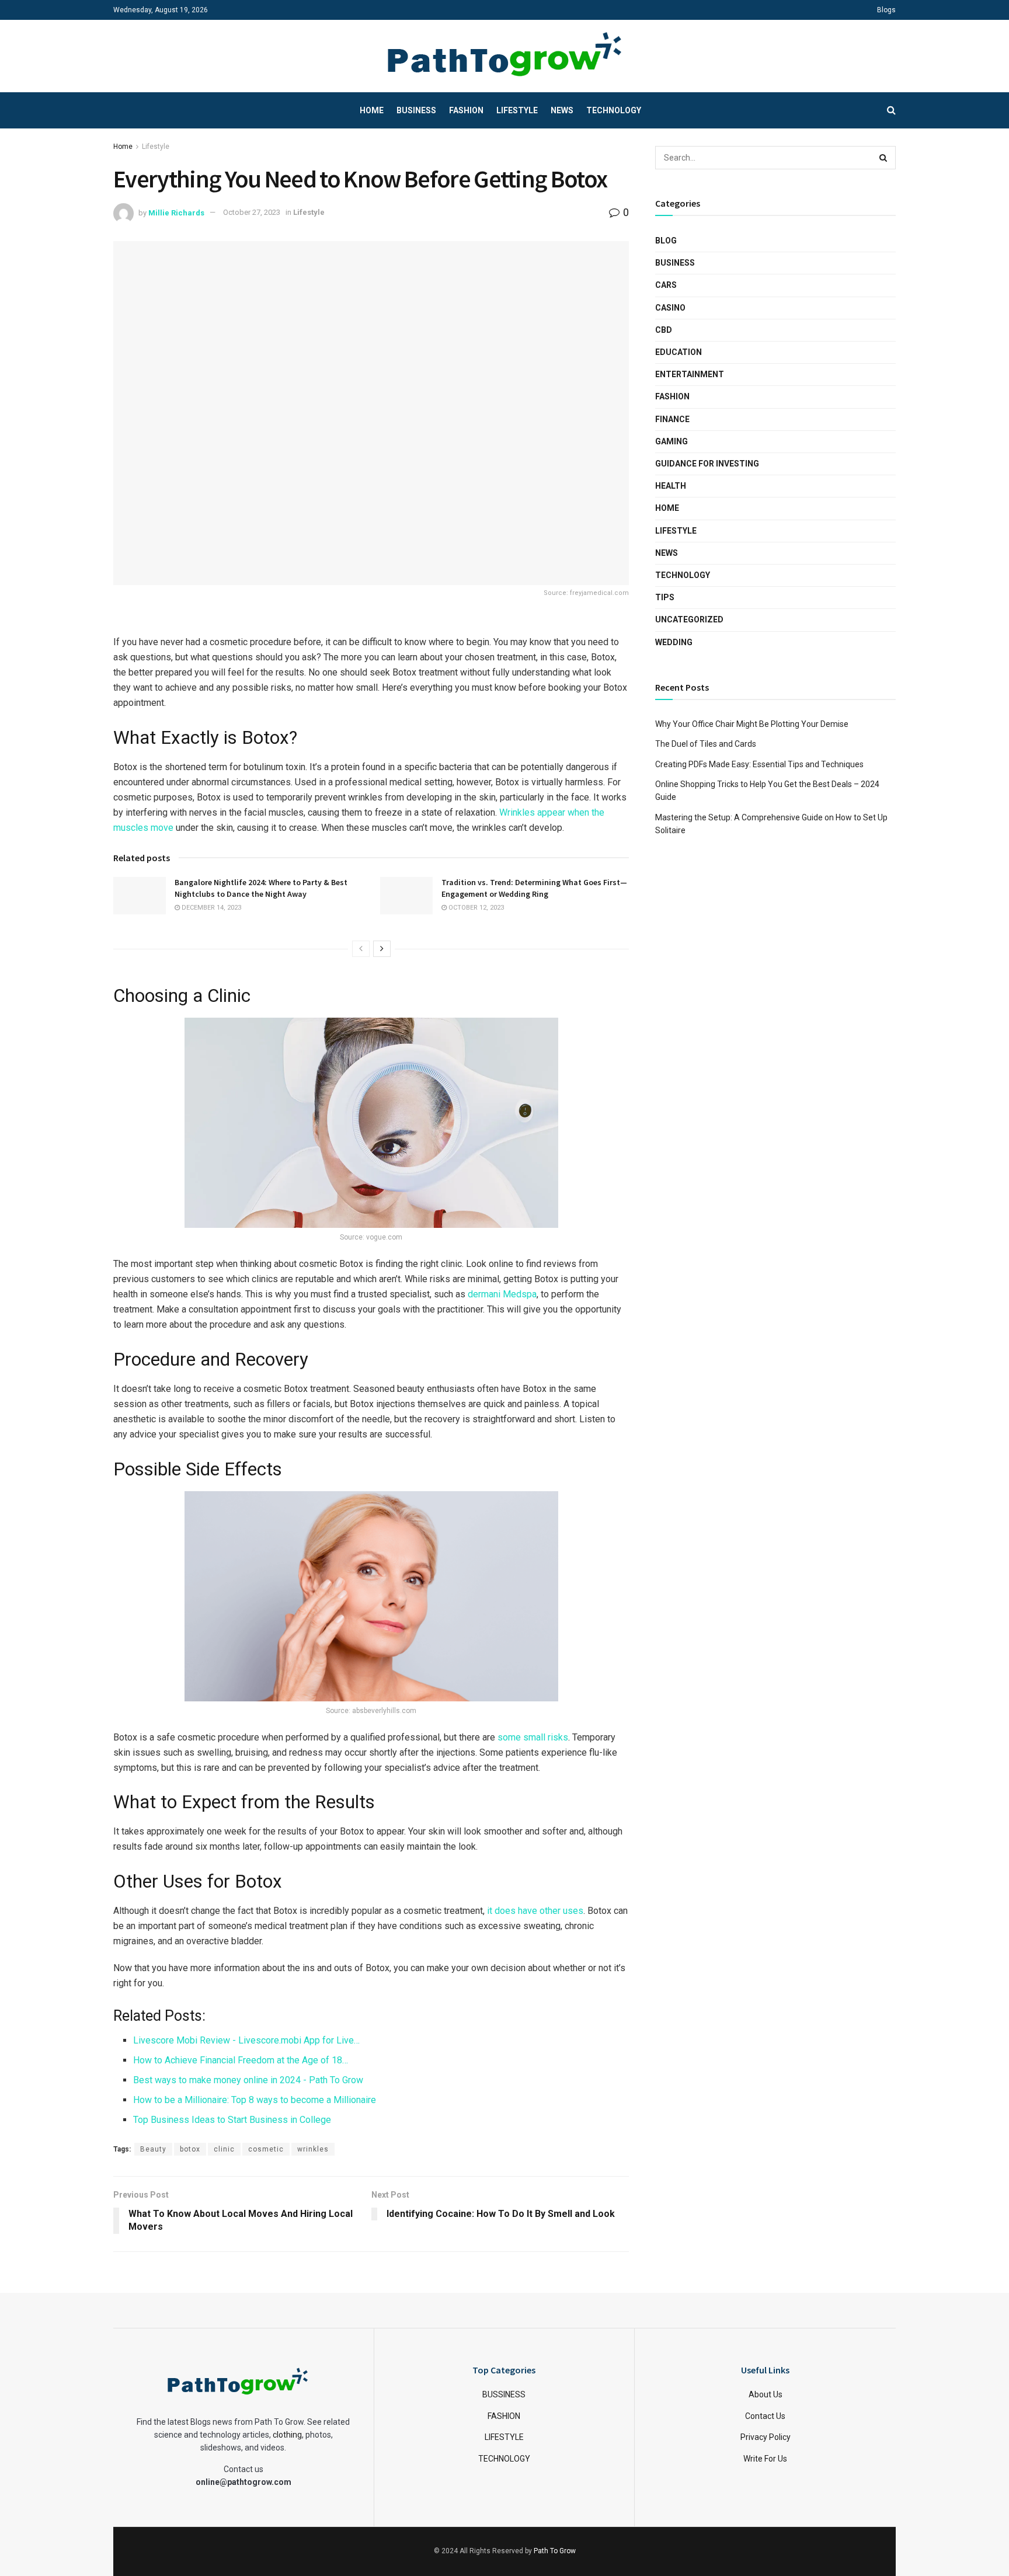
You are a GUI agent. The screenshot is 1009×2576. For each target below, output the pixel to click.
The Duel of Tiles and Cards (706, 744)
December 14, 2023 (211, 908)
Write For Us (765, 2458)
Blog (666, 241)
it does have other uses (535, 1911)
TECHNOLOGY (504, 2458)
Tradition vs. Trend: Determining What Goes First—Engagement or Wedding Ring (534, 888)
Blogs (886, 10)
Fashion (466, 110)
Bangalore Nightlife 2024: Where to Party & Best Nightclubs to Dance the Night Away (261, 888)
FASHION (504, 2415)
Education (679, 352)
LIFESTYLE (504, 2437)
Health (671, 486)
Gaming (671, 441)
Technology (614, 110)
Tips (665, 597)
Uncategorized (689, 619)
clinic (224, 2149)
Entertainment (690, 374)
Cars (666, 285)
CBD (664, 330)
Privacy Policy (766, 2437)
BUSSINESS (504, 2394)
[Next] (382, 949)
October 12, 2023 (475, 908)
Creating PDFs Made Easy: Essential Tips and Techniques (759, 764)
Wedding (674, 642)
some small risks (533, 1737)
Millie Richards (176, 212)
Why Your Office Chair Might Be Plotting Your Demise (752, 724)
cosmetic (266, 2149)
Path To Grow (555, 2550)
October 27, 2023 (252, 212)
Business (416, 110)
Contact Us (765, 2415)
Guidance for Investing (707, 464)
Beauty (153, 2149)
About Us (766, 2394)
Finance (672, 419)
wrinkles (313, 2149)
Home (372, 110)
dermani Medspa (502, 1294)
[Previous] (361, 949)
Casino (670, 308)
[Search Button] (884, 158)
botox (190, 2149)
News (562, 110)
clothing (287, 2435)
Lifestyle (517, 110)
